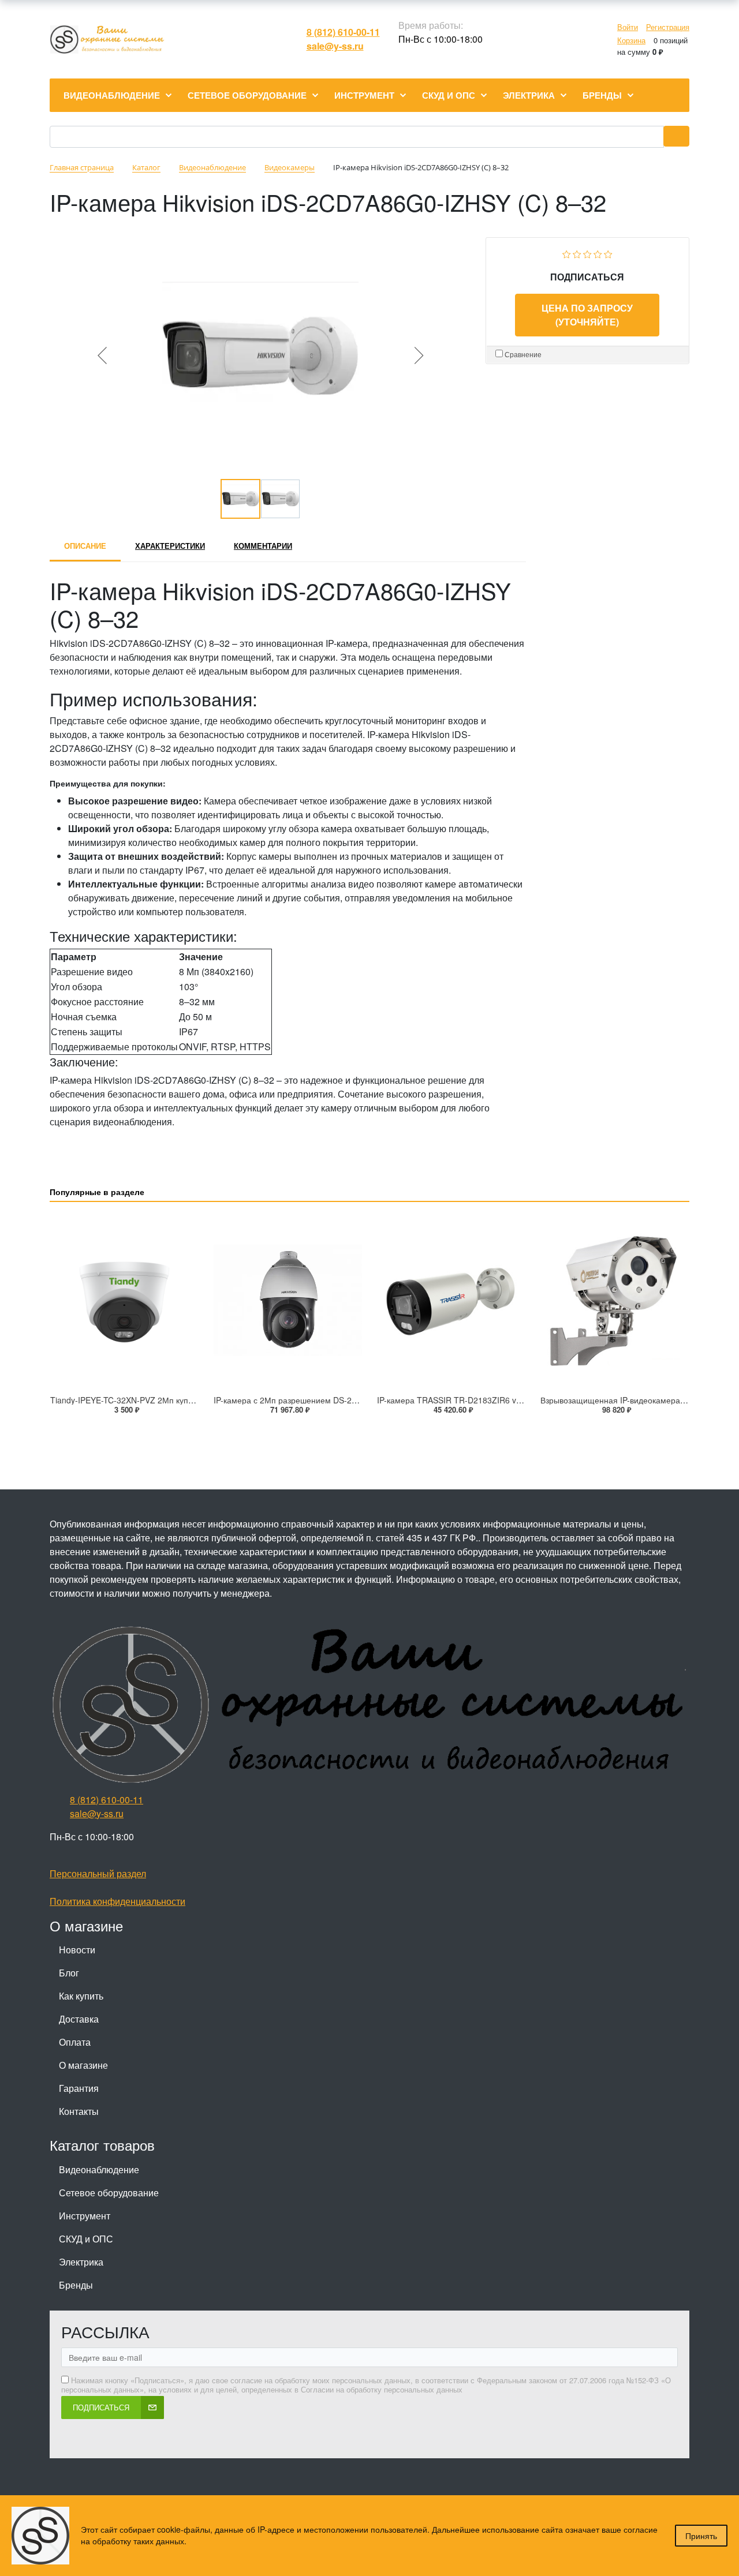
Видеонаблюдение (99, 2169)
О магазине (83, 2065)
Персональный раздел (98, 1873)
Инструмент (85, 2216)
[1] (567, 253)
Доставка (79, 2019)
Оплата (75, 2042)
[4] (598, 253)
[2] (577, 253)
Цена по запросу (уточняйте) (587, 315)
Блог (69, 1973)
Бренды (76, 2285)
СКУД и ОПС (86, 2239)
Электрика (81, 2262)
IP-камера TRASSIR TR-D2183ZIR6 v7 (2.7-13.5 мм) (475, 1400)
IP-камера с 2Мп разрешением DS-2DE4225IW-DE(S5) (317, 1400)
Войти (628, 27)
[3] (587, 253)
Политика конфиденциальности (117, 1901)
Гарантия (79, 2088)
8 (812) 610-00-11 (343, 32)
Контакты (79, 2111)
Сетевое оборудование (109, 2193)
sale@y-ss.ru (335, 46)
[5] (608, 253)
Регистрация (668, 27)
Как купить (81, 1996)
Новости (77, 1950)
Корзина (631, 40)
